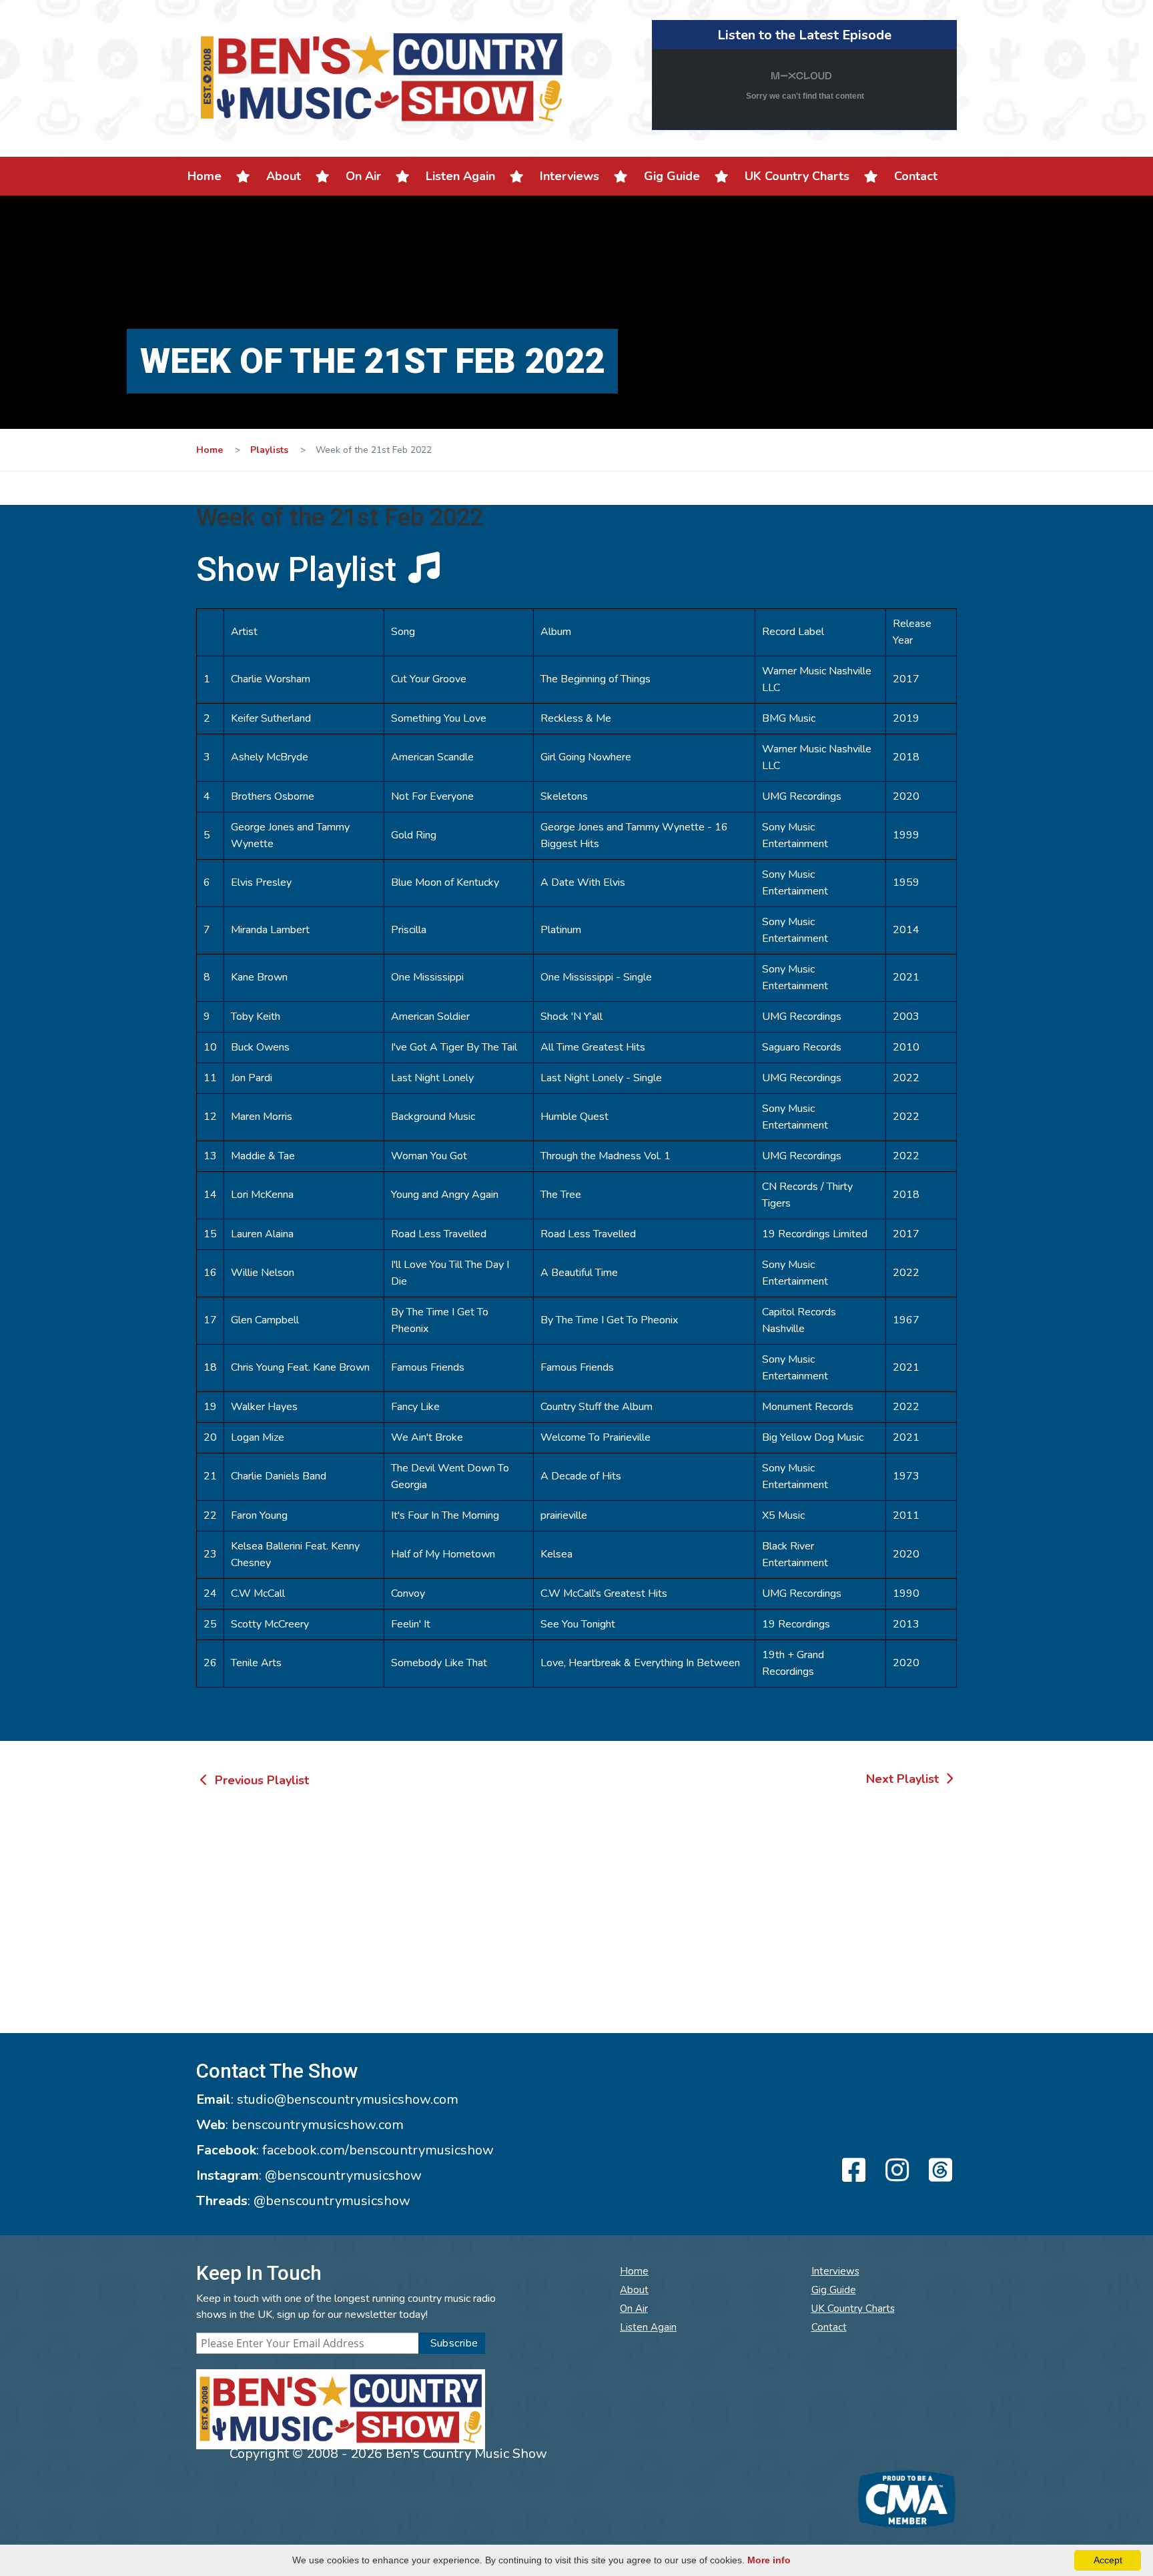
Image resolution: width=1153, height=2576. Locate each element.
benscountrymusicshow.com (318, 2125)
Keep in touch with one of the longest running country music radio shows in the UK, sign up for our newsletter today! (346, 2307)
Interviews (569, 176)
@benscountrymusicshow (343, 2175)
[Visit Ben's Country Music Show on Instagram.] (895, 2171)
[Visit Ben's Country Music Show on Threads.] (938, 2171)
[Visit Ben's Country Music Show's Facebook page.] (852, 2171)
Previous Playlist (260, 1780)
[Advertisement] (576, 1913)
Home (205, 176)
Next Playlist (904, 1779)
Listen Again (460, 176)
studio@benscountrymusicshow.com (348, 2099)
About (284, 176)
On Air (363, 176)
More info (769, 2560)
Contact (916, 176)
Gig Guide (672, 176)
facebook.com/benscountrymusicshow (378, 2150)
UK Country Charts (797, 176)
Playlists (269, 450)
